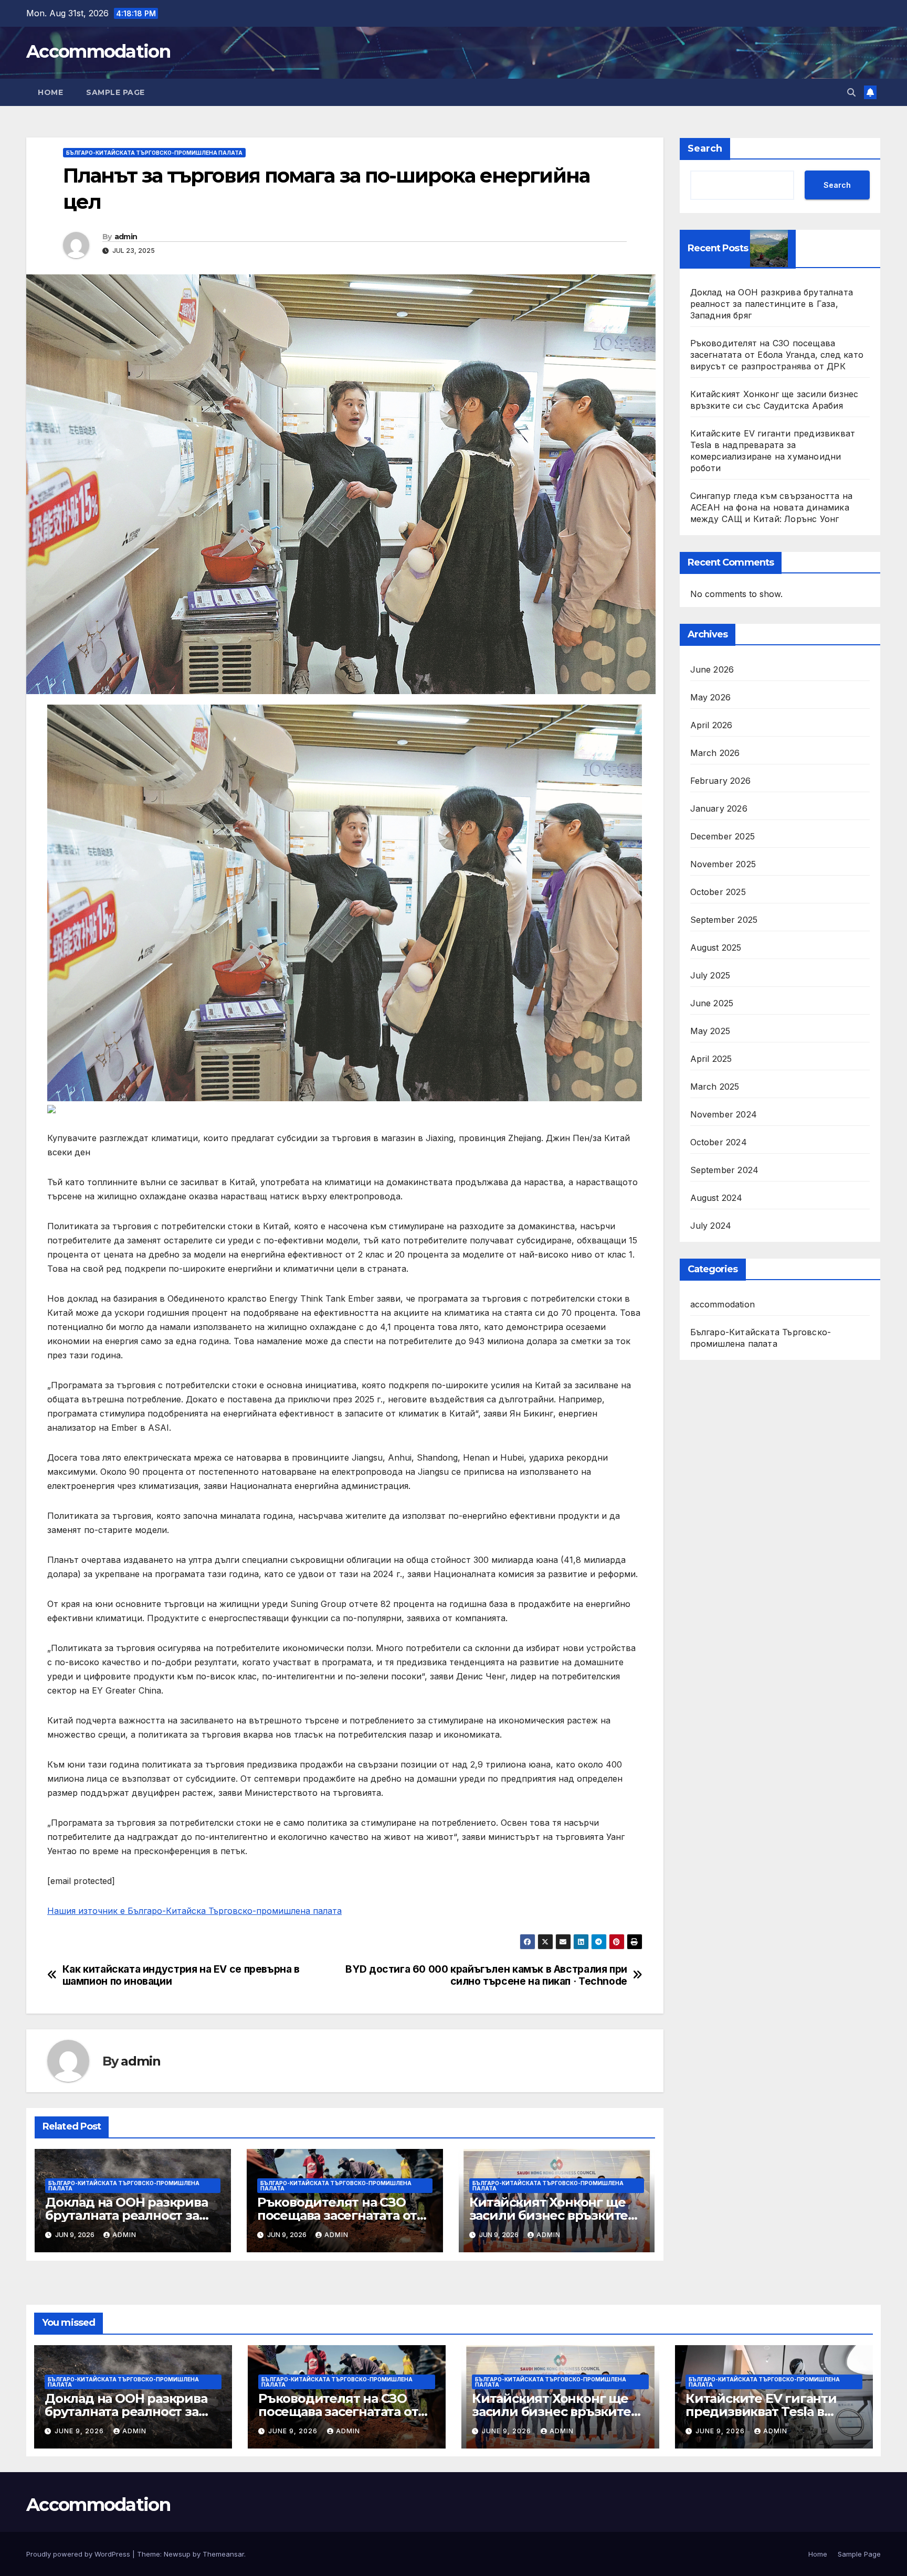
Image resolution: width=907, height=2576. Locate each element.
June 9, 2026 (80, 2431)
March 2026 (715, 753)
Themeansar (223, 2554)
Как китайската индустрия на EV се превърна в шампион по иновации (181, 1975)
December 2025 (723, 836)
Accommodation (98, 51)
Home (50, 92)
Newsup (177, 2554)
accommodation (723, 1304)
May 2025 (710, 1031)
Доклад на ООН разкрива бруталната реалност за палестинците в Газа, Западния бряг (772, 304)
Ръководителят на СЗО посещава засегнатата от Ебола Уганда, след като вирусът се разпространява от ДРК (777, 355)
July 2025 (710, 975)
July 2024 (711, 1226)
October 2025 (718, 892)
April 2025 (711, 1059)
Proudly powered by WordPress (79, 2554)
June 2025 (712, 1003)
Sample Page (115, 92)
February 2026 (721, 781)
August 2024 (716, 1198)
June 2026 (712, 669)
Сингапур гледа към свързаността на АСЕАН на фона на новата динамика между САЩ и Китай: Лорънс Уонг (772, 507)
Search (705, 148)
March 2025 (715, 1087)
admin (126, 237)
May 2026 (711, 697)
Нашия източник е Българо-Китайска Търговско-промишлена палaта (194, 1911)
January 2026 (719, 808)
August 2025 (716, 948)
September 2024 (725, 1170)
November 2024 (724, 1114)
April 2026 (711, 725)
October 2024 (719, 1142)
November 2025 (723, 864)
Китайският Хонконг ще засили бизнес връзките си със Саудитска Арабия (550, 2215)
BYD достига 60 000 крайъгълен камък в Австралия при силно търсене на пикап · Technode (486, 1975)
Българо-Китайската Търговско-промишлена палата (154, 153)
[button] (851, 92)
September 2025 (724, 920)
